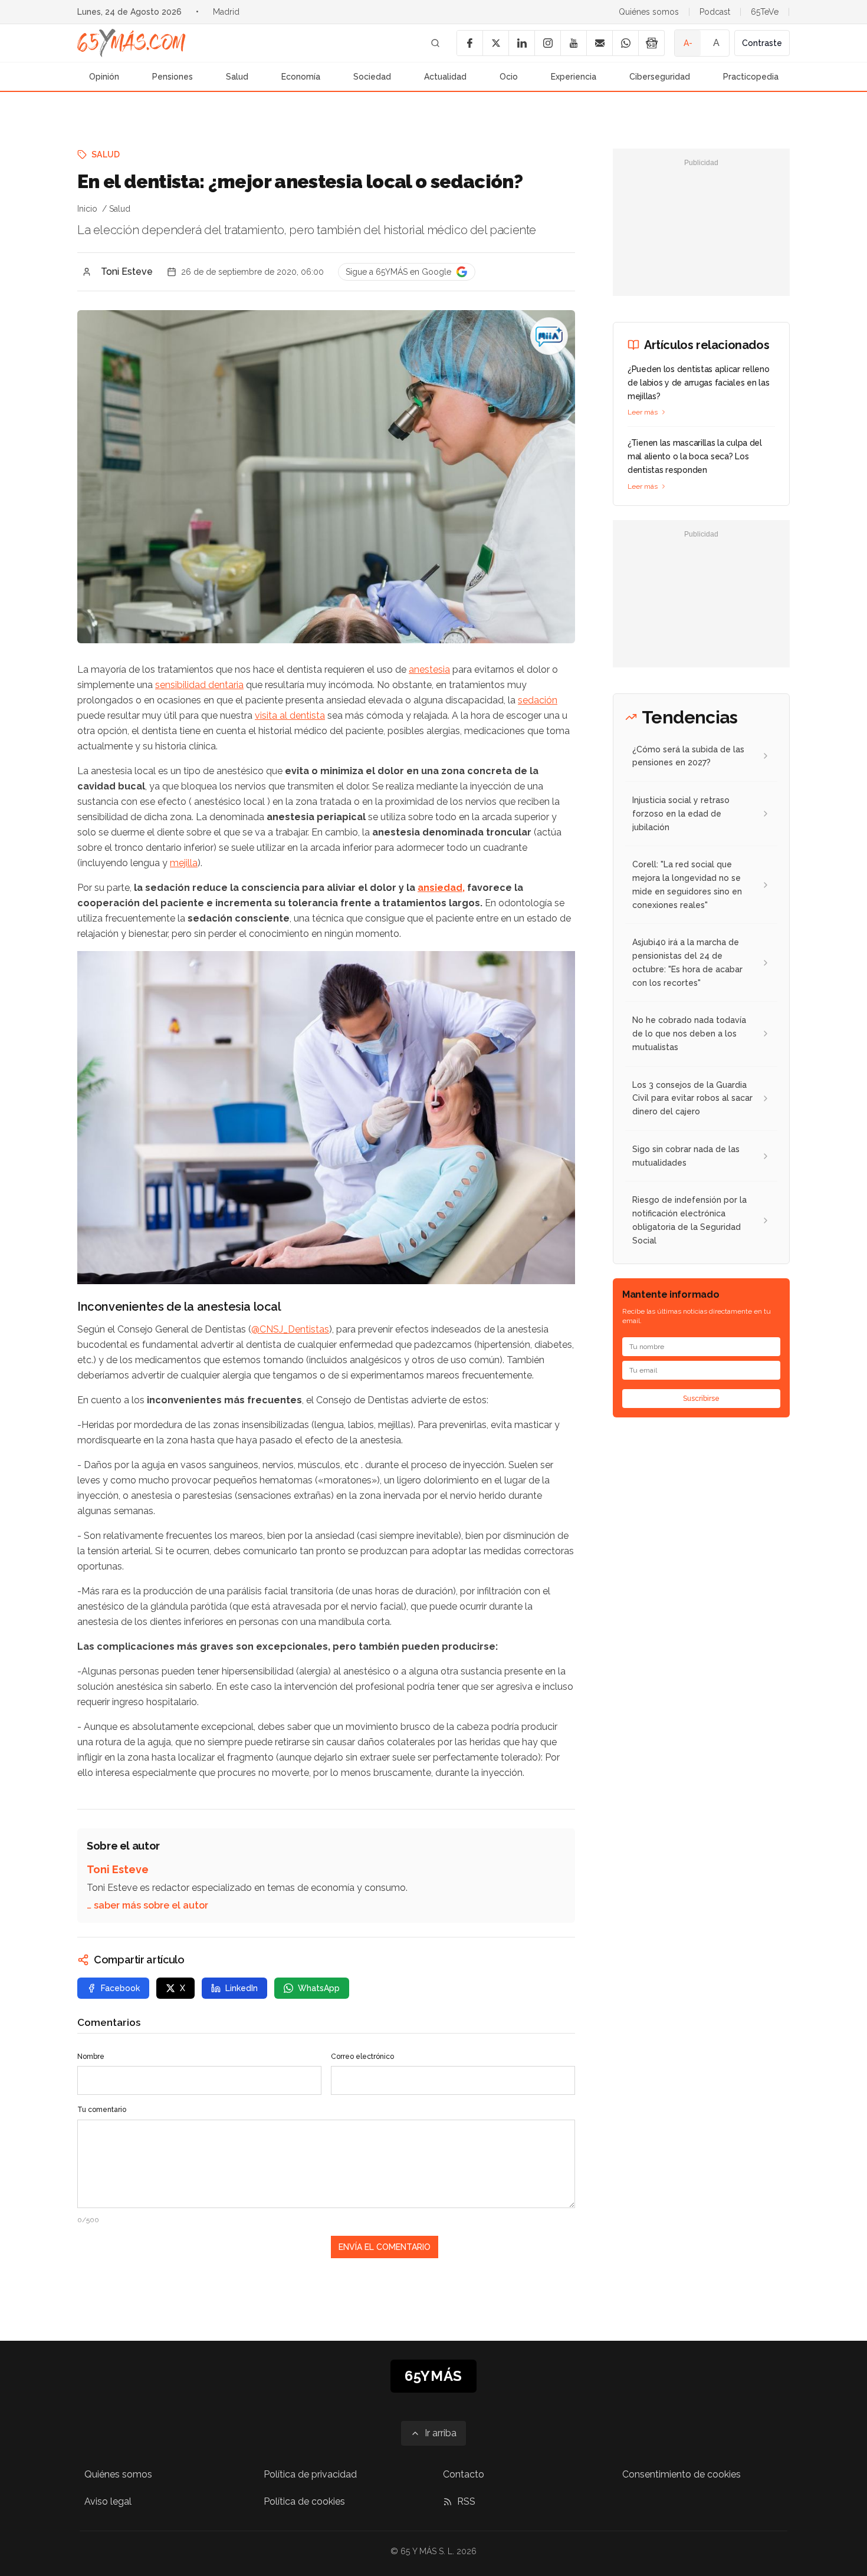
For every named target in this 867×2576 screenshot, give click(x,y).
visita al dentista (290, 715)
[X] (495, 43)
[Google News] (651, 43)
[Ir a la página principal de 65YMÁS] (132, 43)
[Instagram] (547, 43)
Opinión (104, 77)
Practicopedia (751, 77)
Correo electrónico (362, 2057)
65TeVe (765, 12)
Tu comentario (102, 2110)
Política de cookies (304, 2501)
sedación (538, 700)
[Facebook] (469, 43)
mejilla (184, 863)
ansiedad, (441, 888)
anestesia (429, 670)
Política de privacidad (310, 2474)
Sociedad (372, 77)
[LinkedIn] (521, 43)
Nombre (91, 2057)
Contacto (464, 2474)
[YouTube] (573, 43)
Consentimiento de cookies (682, 2474)
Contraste (762, 43)
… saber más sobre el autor (147, 1905)
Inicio (87, 209)
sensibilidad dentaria (199, 685)
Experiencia (574, 77)
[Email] (599, 43)
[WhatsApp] (625, 43)
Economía (301, 77)
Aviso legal (108, 2501)
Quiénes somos (649, 12)
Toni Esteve (127, 272)
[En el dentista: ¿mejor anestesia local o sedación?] (549, 336)
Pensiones (173, 77)
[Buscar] (435, 43)
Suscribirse (701, 1399)
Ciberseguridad (660, 77)
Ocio (509, 77)
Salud (237, 77)
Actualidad (445, 77)
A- (688, 43)
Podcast (715, 12)
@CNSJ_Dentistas (290, 1329)
